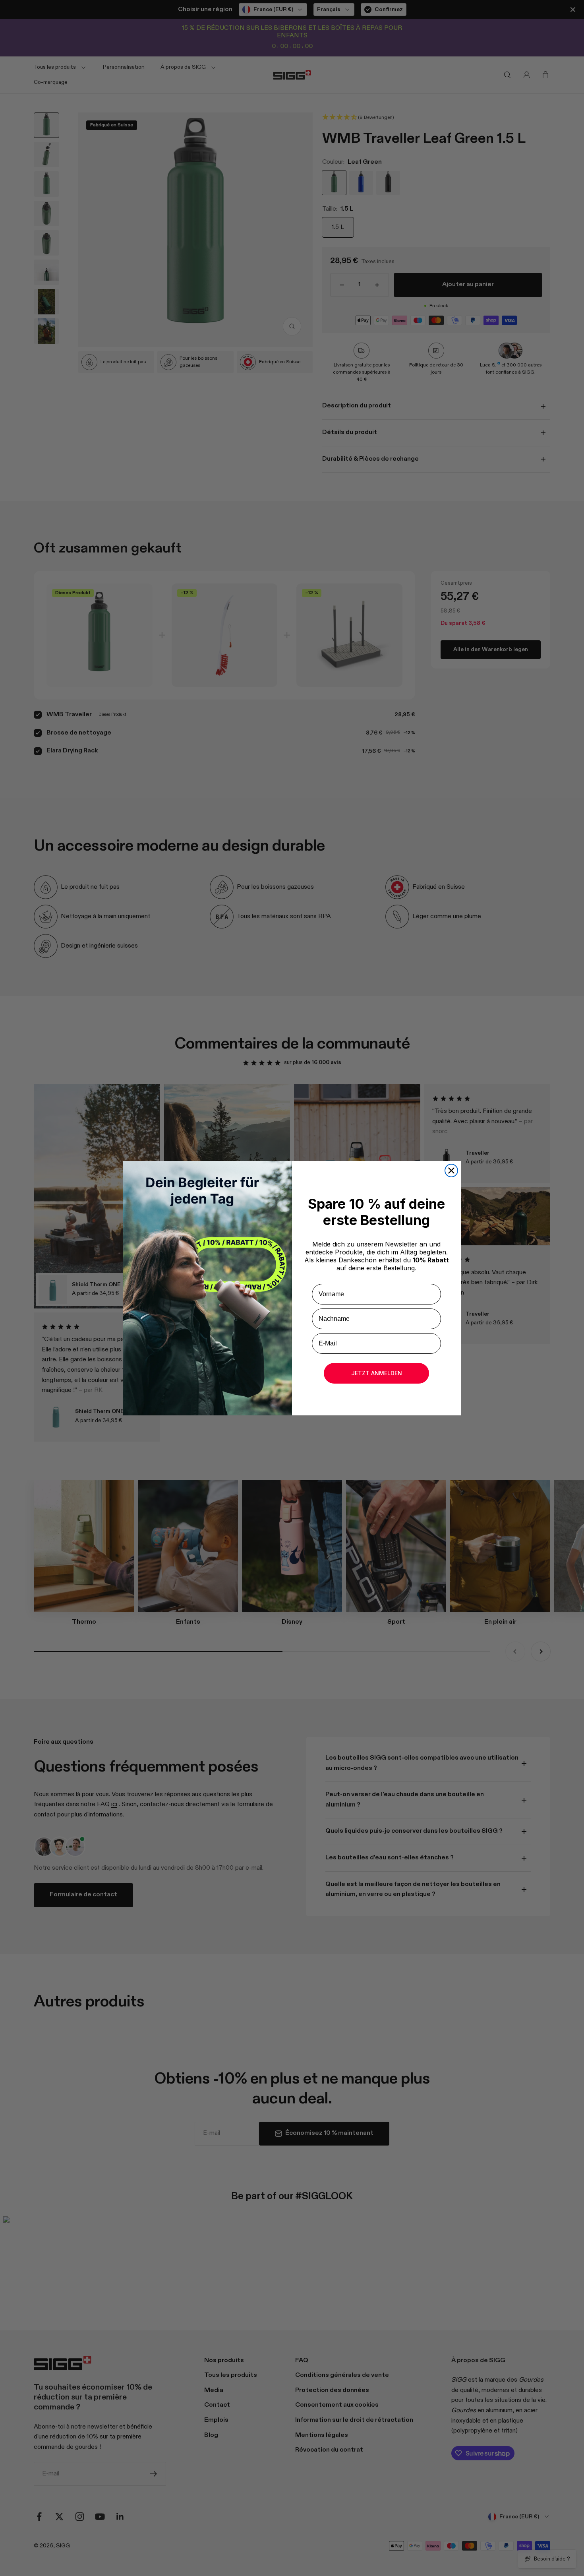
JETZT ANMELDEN (377, 1373)
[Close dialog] (451, 1171)
